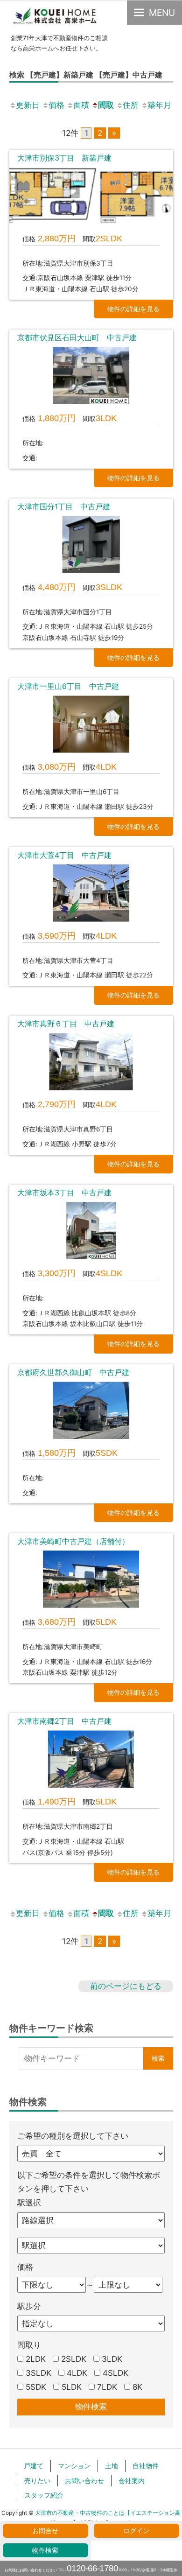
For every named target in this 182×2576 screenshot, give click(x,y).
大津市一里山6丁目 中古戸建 (72, 686)
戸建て (34, 2466)
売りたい (37, 2481)
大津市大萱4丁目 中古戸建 (64, 855)
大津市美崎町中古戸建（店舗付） (73, 1541)
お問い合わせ (84, 2481)
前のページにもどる (126, 1986)
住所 (131, 105)
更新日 (28, 105)
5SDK (36, 2387)
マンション (74, 2466)
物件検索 (45, 2550)
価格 (56, 105)
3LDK (112, 2359)
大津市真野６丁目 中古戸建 (66, 1024)
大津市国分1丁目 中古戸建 (64, 506)
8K (137, 2387)
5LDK (72, 2387)
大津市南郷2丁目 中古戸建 (64, 1721)
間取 (106, 105)
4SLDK (115, 2373)
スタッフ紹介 (44, 2495)
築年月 (159, 105)
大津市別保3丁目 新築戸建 (64, 158)
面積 (81, 105)
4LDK (77, 2373)
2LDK (36, 2359)
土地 (112, 2466)
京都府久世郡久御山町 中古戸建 (73, 1372)
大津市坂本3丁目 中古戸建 (64, 1193)
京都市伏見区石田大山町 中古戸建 (77, 337)
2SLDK (74, 2359)
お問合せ (45, 2531)
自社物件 (146, 2466)
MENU (162, 13)
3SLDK (38, 2373)
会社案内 (132, 2481)
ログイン (136, 2531)
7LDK (107, 2387)
